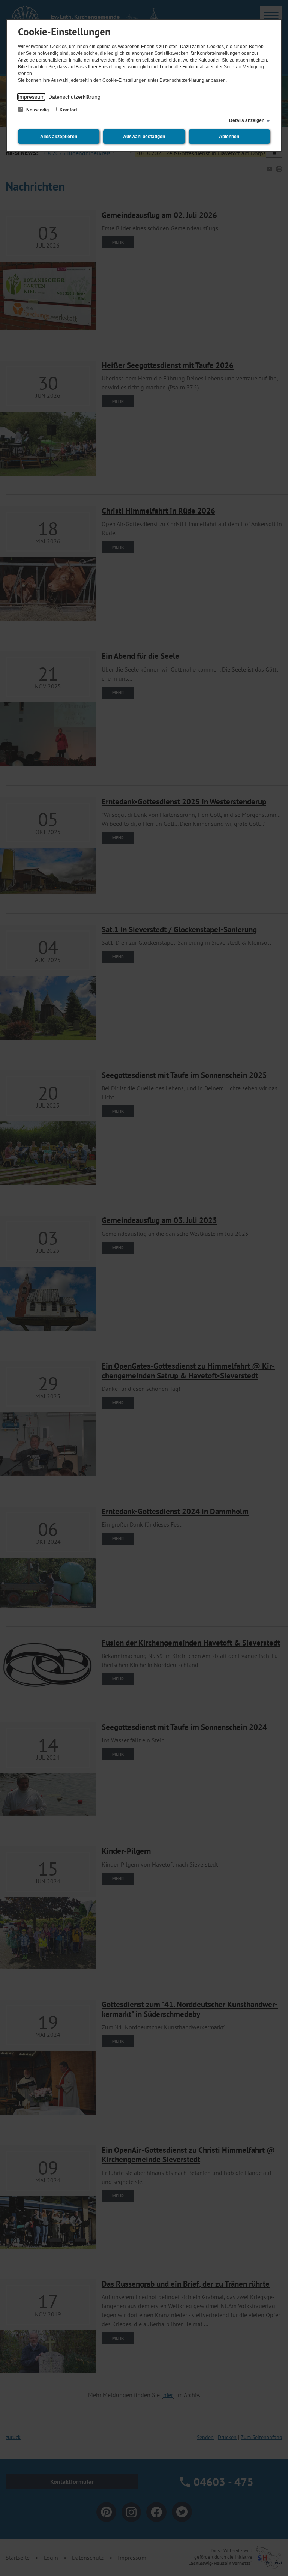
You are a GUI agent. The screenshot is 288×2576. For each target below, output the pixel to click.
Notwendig (37, 110)
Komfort (68, 110)
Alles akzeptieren (59, 137)
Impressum (31, 97)
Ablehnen (229, 137)
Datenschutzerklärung (74, 97)
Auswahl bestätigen (144, 137)
